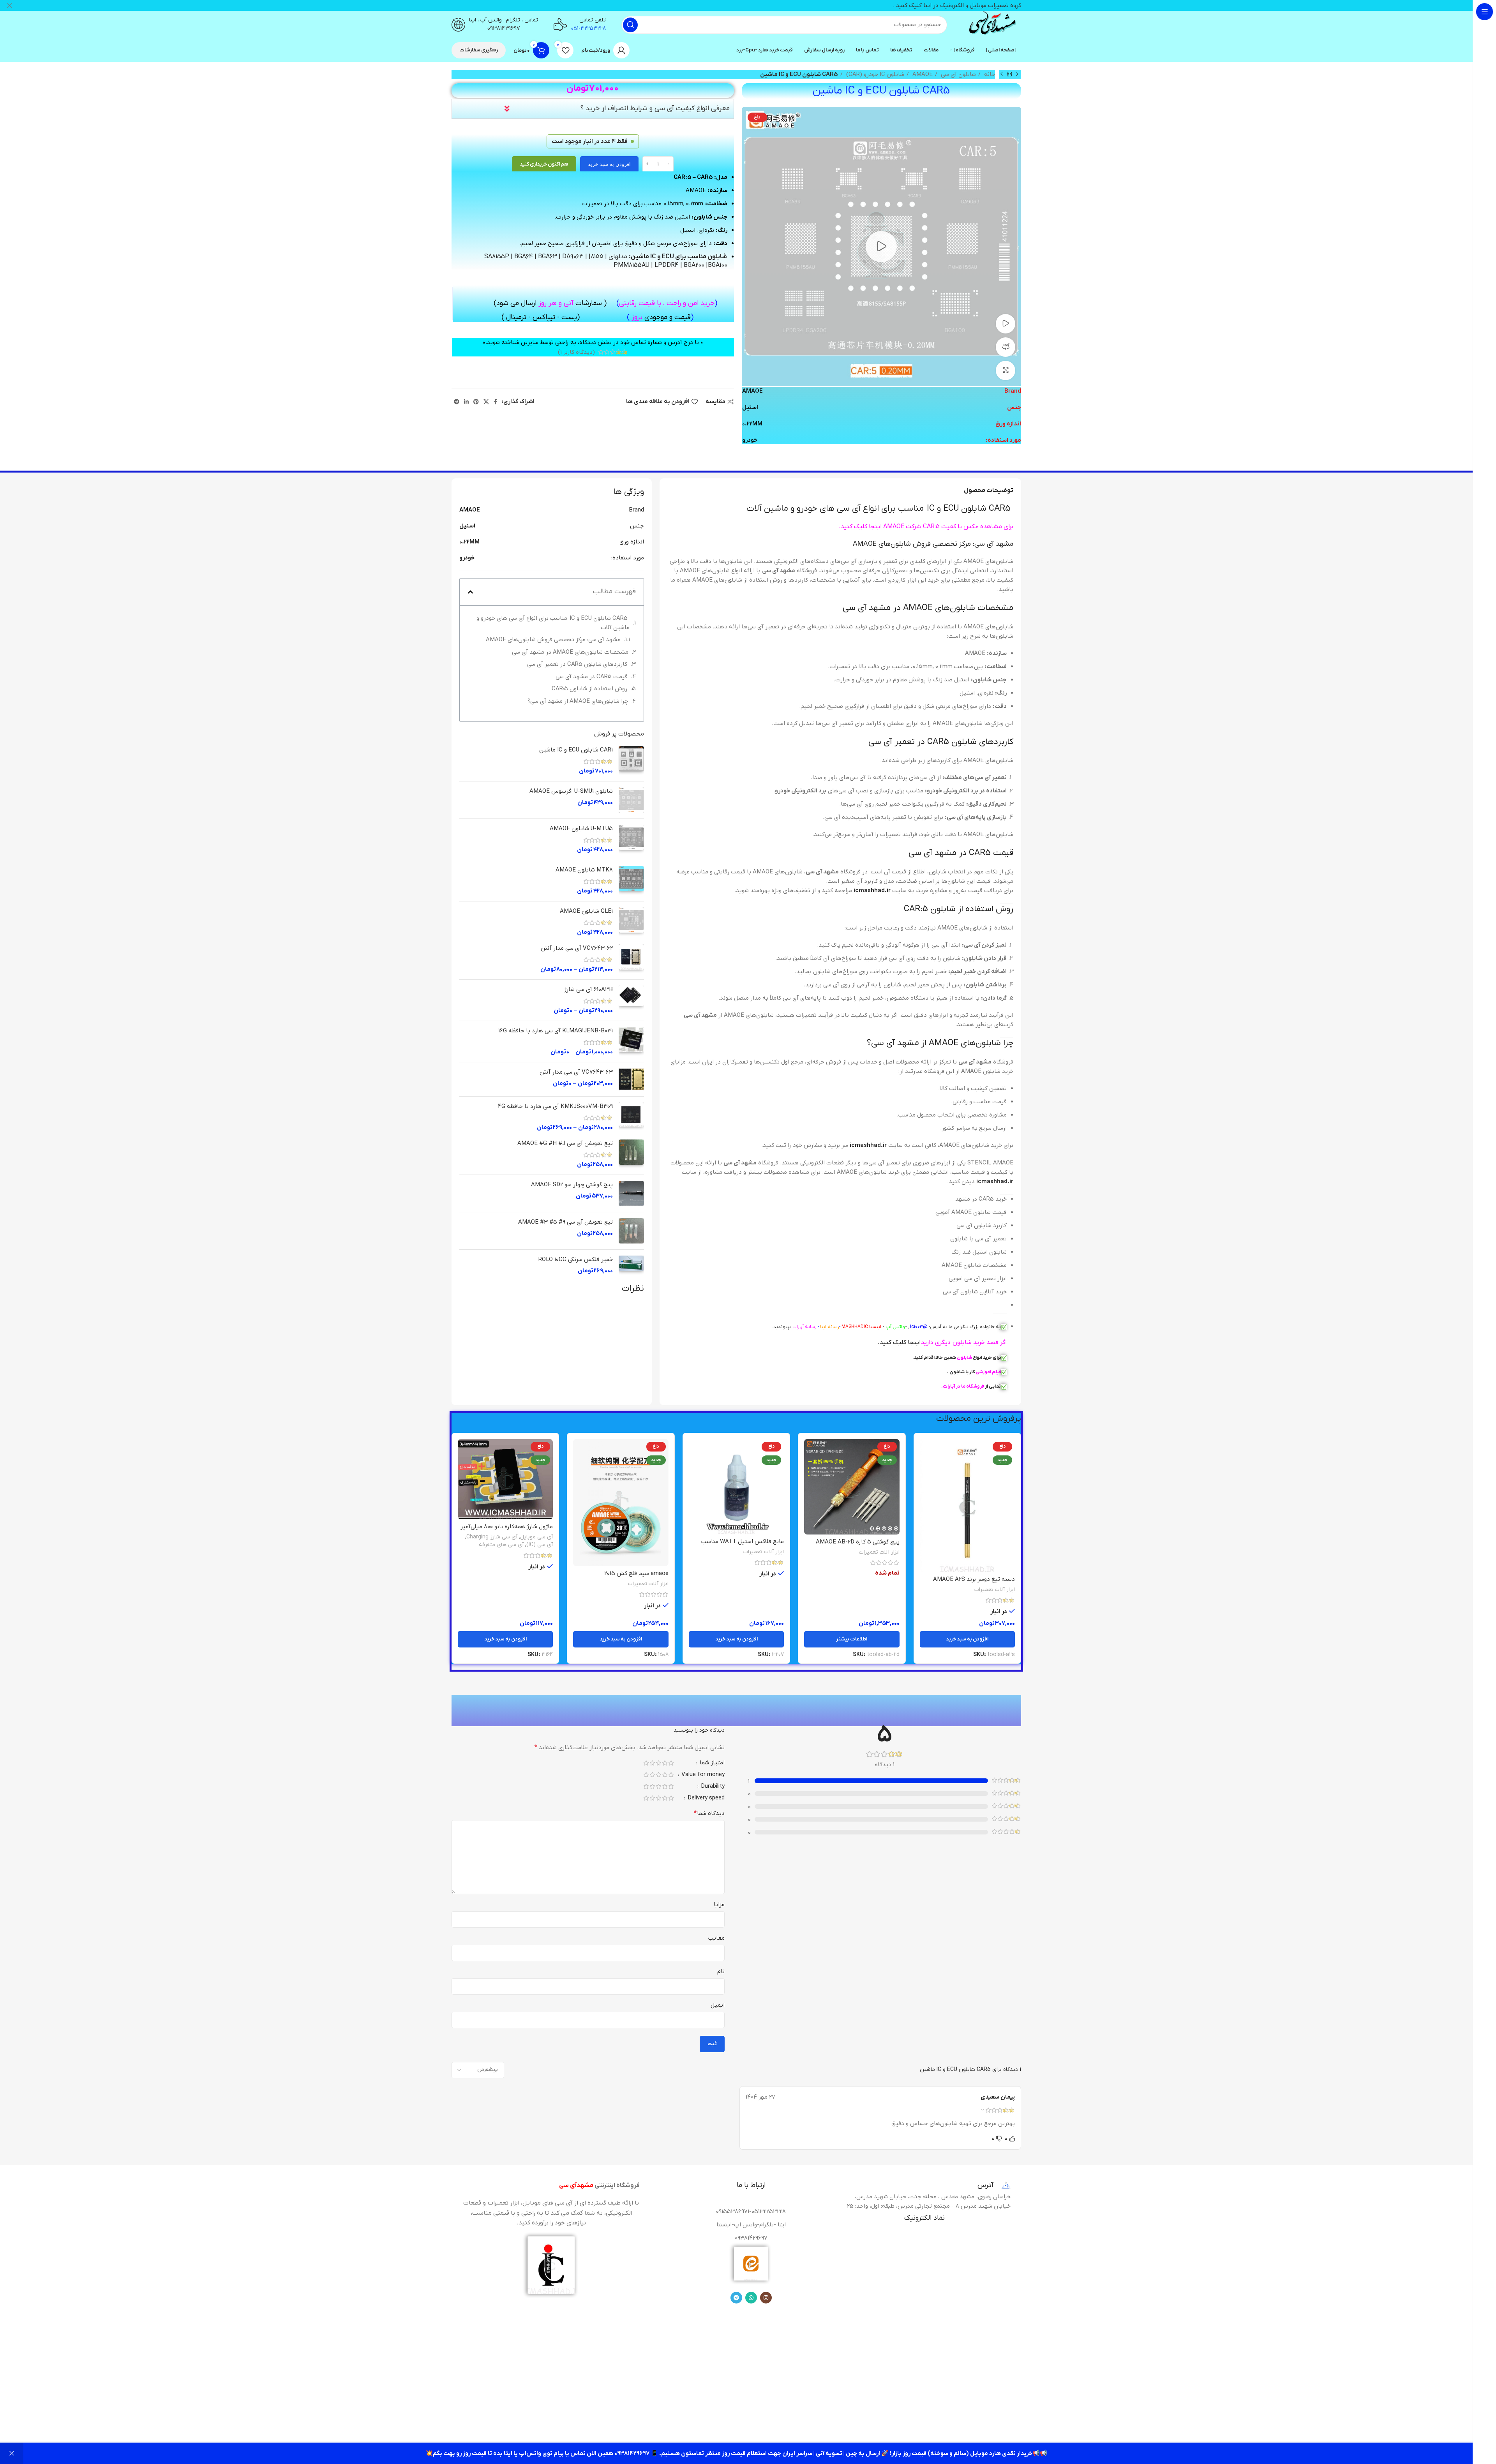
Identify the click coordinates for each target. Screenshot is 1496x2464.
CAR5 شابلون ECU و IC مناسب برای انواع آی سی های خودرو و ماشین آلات (553, 623)
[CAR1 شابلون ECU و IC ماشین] (631, 761)
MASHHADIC (855, 1327)
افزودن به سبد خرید (609, 164)
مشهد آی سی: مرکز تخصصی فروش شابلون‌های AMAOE (553, 640)
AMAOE (922, 74)
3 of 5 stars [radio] (658, 1763)
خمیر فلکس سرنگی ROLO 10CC (576, 1259)
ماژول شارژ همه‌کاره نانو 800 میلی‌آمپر (507, 1527)
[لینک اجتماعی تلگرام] (457, 402)
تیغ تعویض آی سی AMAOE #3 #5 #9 (565, 1222)
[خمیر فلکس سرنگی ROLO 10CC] (631, 1265)
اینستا (875, 1327)
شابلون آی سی (958, 74)
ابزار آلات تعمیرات (995, 1590)
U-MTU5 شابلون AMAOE (581, 829)
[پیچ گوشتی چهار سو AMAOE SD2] (631, 1193)
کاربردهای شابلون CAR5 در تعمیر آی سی (577, 664)
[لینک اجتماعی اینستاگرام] (766, 2298)
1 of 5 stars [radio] (671, 1763)
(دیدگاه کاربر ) (576, 352)
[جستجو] (630, 25)
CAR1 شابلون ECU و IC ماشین (576, 750)
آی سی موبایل (536, 1537)
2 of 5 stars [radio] (665, 1763)
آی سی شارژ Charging (492, 1537)
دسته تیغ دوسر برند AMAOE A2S (974, 1579)
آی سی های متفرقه (501, 1545)
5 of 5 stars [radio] (646, 1763)
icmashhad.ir (872, 891)
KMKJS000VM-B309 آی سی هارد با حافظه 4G (555, 1106)
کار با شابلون (962, 1372)
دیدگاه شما (709, 1813)
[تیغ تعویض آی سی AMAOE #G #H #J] (631, 1154)
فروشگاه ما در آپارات (963, 1386)
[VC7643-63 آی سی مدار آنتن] (631, 1079)
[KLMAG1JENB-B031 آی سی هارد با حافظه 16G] (631, 1042)
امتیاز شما (711, 1763)
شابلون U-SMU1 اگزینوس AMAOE (571, 791)
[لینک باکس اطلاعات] (992, 25)
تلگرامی (962, 1327)
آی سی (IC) (540, 1545)
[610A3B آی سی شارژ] (631, 1000)
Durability (712, 1787)
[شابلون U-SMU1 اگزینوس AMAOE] (631, 800)
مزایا (719, 1905)
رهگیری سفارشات (479, 50)
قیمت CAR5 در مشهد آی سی (592, 677)
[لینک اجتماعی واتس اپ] (751, 2298)
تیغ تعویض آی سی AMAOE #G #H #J (565, 1143)
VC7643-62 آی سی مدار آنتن (577, 948)
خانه (989, 74)
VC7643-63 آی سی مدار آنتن (576, 1072)
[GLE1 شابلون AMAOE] (631, 922)
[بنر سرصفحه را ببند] (10, 5)
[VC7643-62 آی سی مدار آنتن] (631, 959)
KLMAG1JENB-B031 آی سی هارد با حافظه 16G (556, 1031)
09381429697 (504, 28)
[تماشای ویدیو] (1006, 324)
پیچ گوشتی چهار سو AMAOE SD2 (572, 1185)
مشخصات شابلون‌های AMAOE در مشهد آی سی (570, 652)
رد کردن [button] (12, 2453)
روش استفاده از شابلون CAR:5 (589, 689)
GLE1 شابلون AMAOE (586, 911)
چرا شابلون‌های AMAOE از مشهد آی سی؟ (578, 701)
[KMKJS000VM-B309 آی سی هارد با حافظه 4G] (631, 1117)
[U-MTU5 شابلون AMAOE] (631, 839)
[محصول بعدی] (1002, 74)
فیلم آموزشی (988, 1372)
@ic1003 (919, 1327)
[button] (470, 592)
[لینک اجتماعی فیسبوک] (495, 402)
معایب (716, 1938)
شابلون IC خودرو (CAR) (874, 74)
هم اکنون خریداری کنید (544, 164)
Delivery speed (705, 1798)
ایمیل (718, 2005)
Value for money (702, 1775)
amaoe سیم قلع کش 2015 (636, 1573)
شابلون (964, 1358)
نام (721, 1972)
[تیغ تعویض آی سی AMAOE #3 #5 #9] (631, 1231)
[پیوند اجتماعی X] (486, 402)
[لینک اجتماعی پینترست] (476, 402)
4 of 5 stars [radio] (652, 1763)
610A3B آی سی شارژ (588, 989)
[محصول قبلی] (1017, 74)
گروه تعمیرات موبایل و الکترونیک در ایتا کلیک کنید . (957, 5)
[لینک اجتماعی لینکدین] (466, 402)
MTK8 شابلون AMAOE (584, 870)
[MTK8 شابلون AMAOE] (631, 881)
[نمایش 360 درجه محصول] (1006, 347)
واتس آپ (895, 1327)
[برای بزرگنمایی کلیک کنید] (1006, 370)
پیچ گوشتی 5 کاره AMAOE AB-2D (858, 1542)
